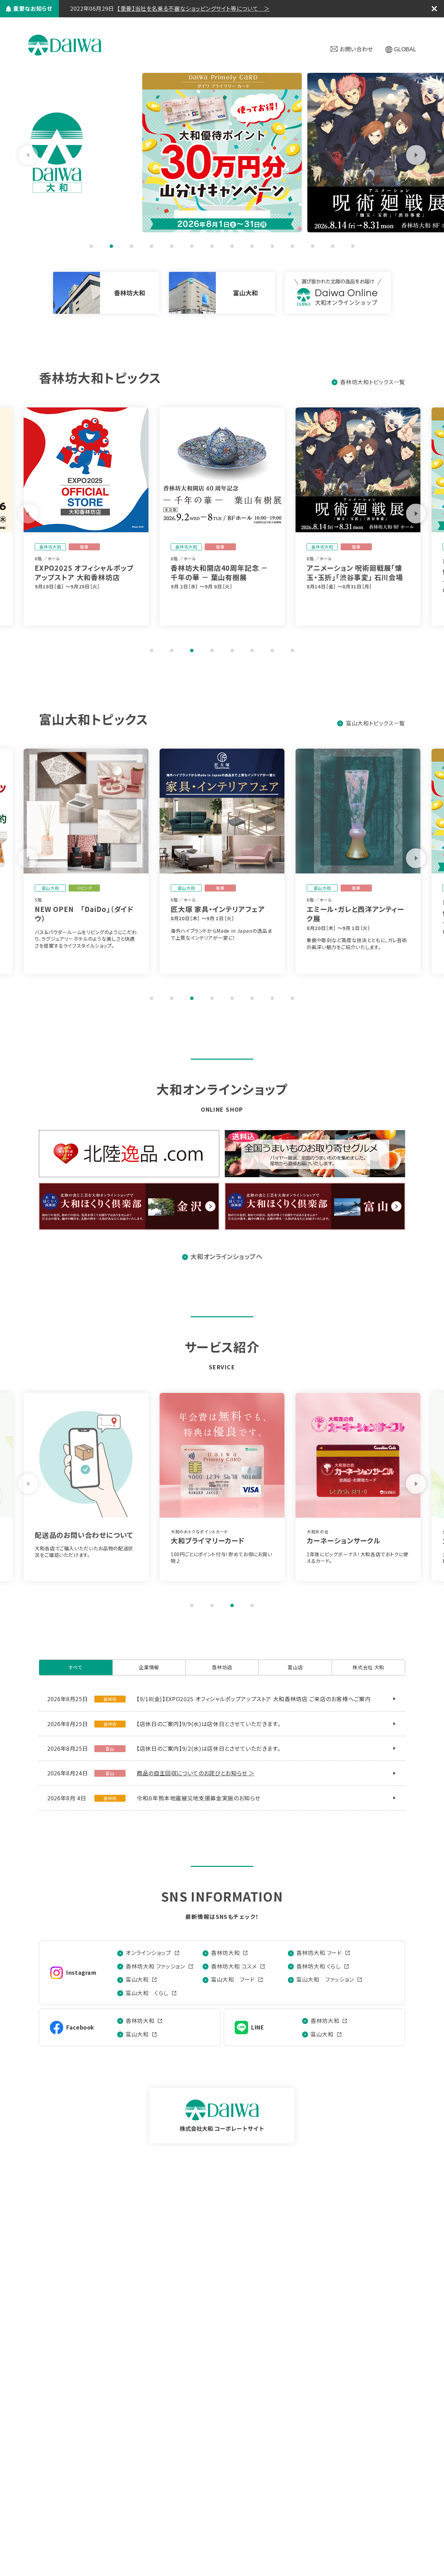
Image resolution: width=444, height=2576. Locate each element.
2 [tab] (111, 246)
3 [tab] (131, 246)
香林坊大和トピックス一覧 (373, 382)
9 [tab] (252, 246)
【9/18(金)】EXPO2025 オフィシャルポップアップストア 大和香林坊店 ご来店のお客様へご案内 (254, 1699)
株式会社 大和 (65, 45)
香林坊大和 (225, 1953)
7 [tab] (212, 246)
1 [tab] (91, 246)
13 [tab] (333, 246)
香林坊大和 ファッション (155, 1966)
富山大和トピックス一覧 (375, 723)
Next (416, 155)
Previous (28, 155)
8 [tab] (232, 246)
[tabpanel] (222, 153)
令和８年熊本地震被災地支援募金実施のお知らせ (199, 1798)
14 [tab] (353, 246)
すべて (76, 1667)
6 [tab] (192, 246)
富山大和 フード (233, 1979)
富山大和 (137, 1979)
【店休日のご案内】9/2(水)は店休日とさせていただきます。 (208, 1748)
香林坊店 (222, 1667)
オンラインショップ (148, 1953)
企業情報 (149, 1667)
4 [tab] (152, 246)
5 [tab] (172, 246)
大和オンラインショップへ (227, 1256)
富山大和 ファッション (325, 1979)
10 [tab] (272, 246)
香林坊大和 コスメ (234, 1966)
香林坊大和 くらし (319, 1966)
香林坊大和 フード (319, 1953)
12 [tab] (313, 246)
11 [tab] (292, 246)
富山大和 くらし (147, 1993)
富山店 (295, 1667)
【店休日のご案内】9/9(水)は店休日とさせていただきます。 (208, 1724)
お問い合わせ (356, 49)
